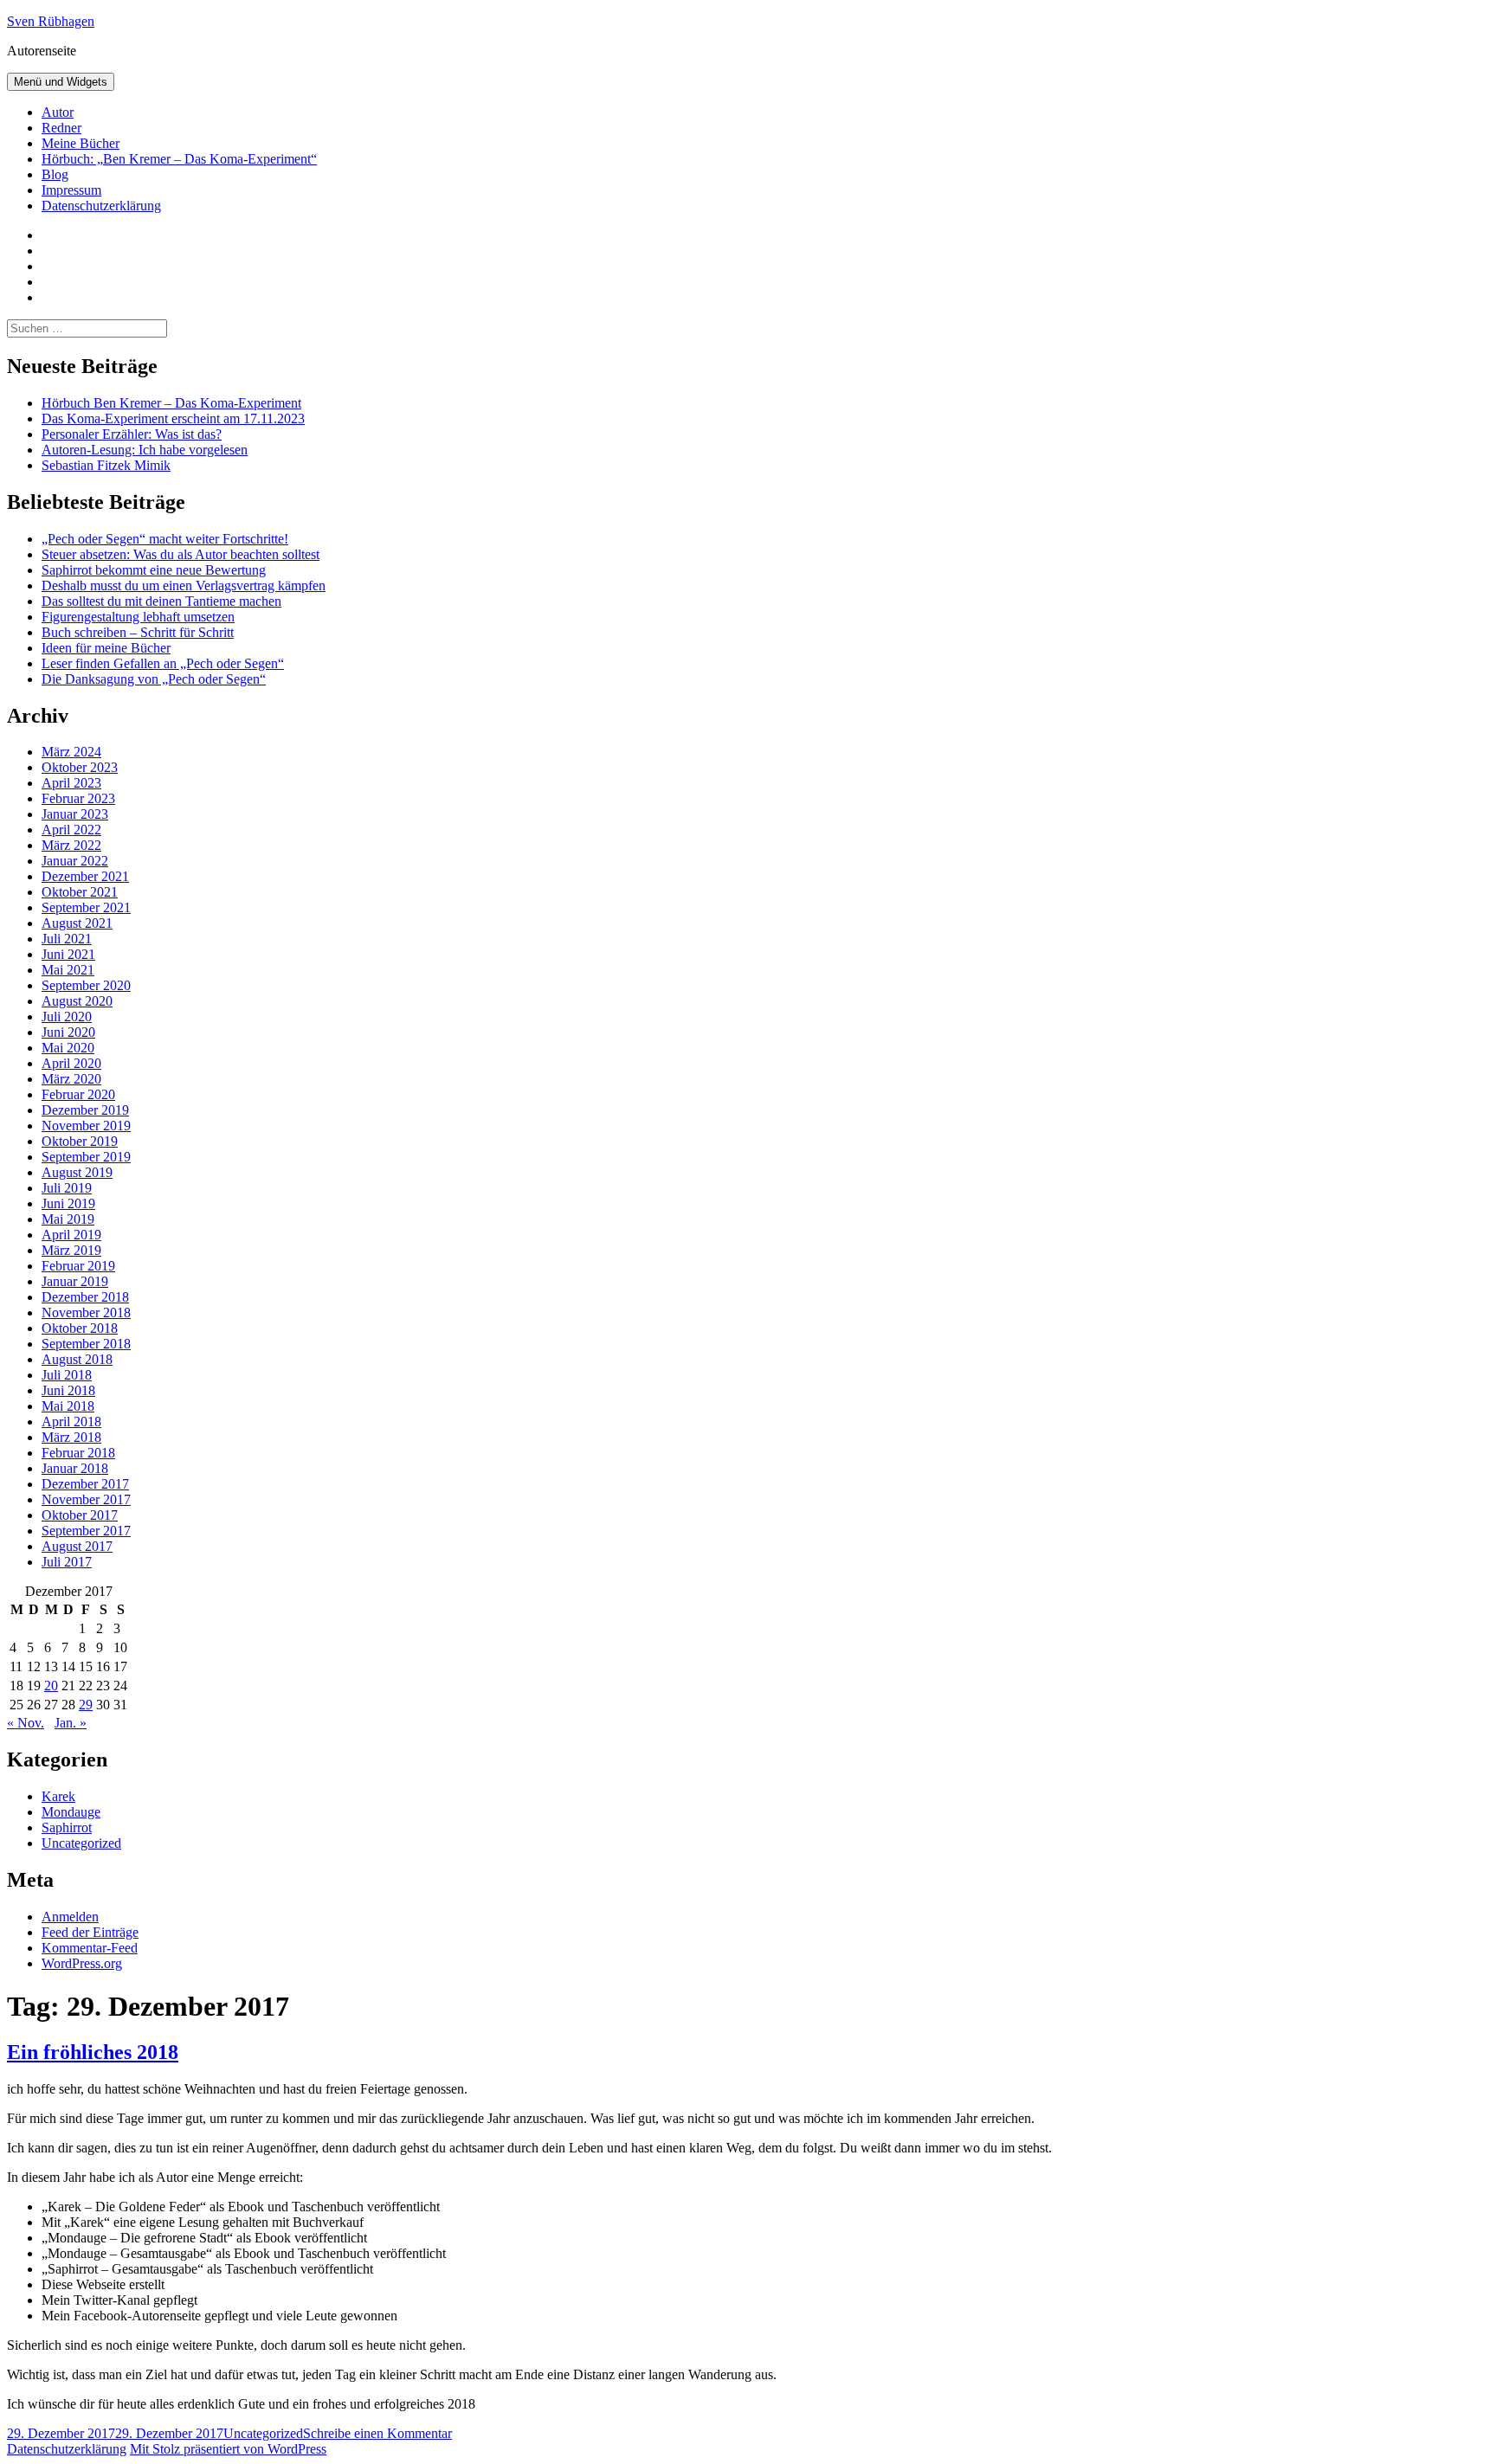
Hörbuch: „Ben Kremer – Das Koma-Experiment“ (179, 159)
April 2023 (71, 783)
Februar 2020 (78, 1094)
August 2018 (77, 1359)
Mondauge (71, 1812)
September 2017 (86, 1531)
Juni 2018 (68, 1390)
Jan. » (71, 1723)
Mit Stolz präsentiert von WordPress (228, 2449)
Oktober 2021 (80, 892)
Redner (61, 128)
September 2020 (86, 985)
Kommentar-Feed (90, 1948)
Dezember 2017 (85, 1484)
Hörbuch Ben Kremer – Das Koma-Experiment (171, 403)
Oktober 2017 (80, 1515)
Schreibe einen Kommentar (377, 2433)
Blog (55, 174)
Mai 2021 (68, 970)
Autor (58, 112)
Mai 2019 (68, 1219)
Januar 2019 (75, 1281)
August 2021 (77, 923)
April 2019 (71, 1235)
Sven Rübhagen (51, 21)
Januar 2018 (75, 1468)
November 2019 (86, 1126)
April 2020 (71, 1063)
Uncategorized (81, 1843)
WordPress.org (82, 1963)
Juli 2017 (67, 1562)
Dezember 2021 (85, 876)
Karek (58, 1796)
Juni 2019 (68, 1203)
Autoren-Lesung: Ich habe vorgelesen (145, 450)
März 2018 (71, 1437)
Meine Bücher (81, 143)
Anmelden (70, 1917)
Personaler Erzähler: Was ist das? (132, 434)
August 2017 (77, 1546)
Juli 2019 (67, 1188)
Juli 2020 (67, 1016)
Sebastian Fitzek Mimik (106, 465)
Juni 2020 (68, 1032)
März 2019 (71, 1250)
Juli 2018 (67, 1375)
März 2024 (71, 752)
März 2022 (71, 845)
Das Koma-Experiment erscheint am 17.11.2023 (173, 418)
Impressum (71, 190)
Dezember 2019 (85, 1110)
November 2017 (86, 1499)
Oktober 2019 (80, 1141)
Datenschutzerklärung (101, 206)
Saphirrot (67, 1827)
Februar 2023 (78, 798)
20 (51, 1686)
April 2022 (71, 830)
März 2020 (71, 1079)
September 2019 (86, 1157)
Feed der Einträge (90, 1932)
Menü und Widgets (61, 82)
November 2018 (86, 1312)
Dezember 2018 (85, 1297)
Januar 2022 (75, 861)
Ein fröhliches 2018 (93, 2052)
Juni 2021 (68, 954)
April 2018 (71, 1422)
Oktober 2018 (80, 1328)
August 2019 (77, 1172)
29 (86, 1705)
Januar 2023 (75, 814)
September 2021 (86, 907)
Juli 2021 (67, 939)
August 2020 (77, 1001)
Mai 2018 (68, 1406)
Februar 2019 (78, 1266)
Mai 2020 (68, 1048)
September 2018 (86, 1344)
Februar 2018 (78, 1453)
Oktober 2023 (80, 767)
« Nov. (26, 1723)
